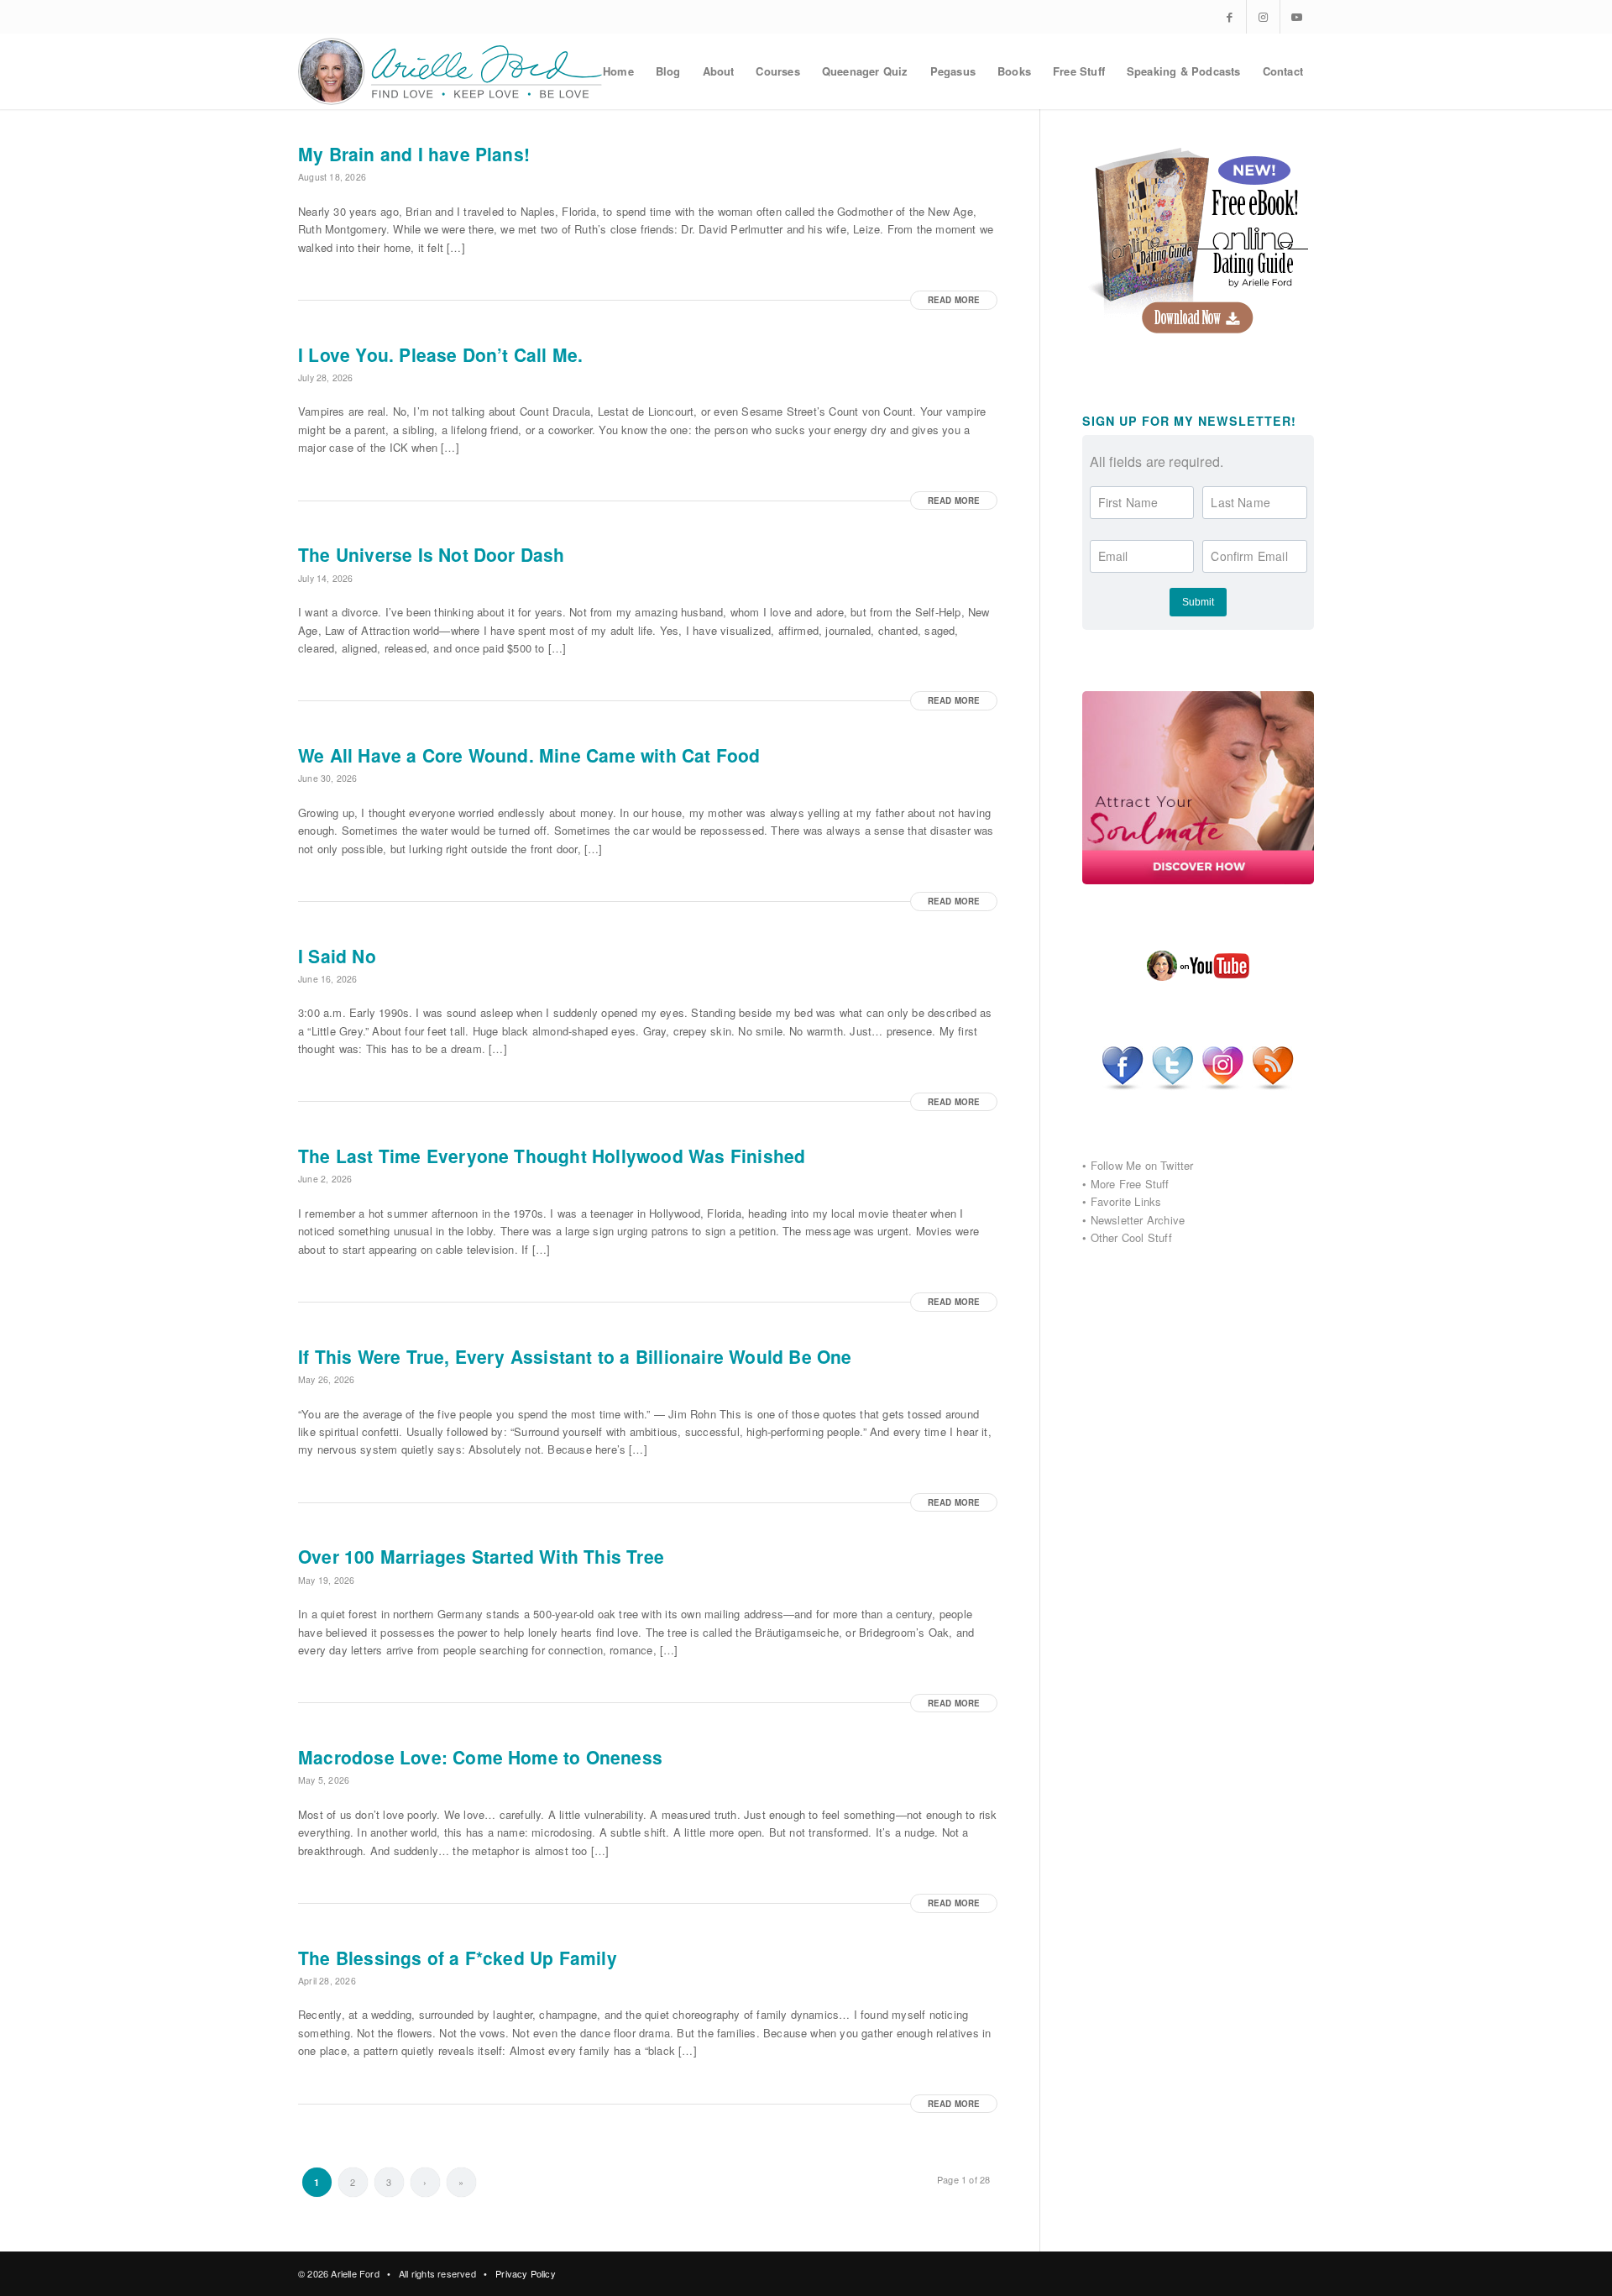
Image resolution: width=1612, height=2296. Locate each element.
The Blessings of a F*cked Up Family (458, 1958)
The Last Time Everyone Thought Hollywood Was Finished (552, 1156)
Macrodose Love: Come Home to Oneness (480, 1757)
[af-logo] (451, 71)
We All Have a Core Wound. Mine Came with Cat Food (529, 755)
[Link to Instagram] (1263, 17)
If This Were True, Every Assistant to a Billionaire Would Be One (575, 1356)
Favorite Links (1126, 1201)
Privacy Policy (526, 2273)
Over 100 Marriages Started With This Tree (481, 1556)
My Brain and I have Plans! (414, 154)
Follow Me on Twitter (1142, 1165)
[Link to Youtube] (1297, 17)
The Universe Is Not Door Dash (432, 554)
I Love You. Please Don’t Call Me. (440, 354)
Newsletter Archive (1138, 1220)
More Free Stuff (1130, 1184)
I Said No (337, 956)
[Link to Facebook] (1230, 17)
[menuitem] (618, 71)
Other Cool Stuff (1131, 1237)
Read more (954, 300)
